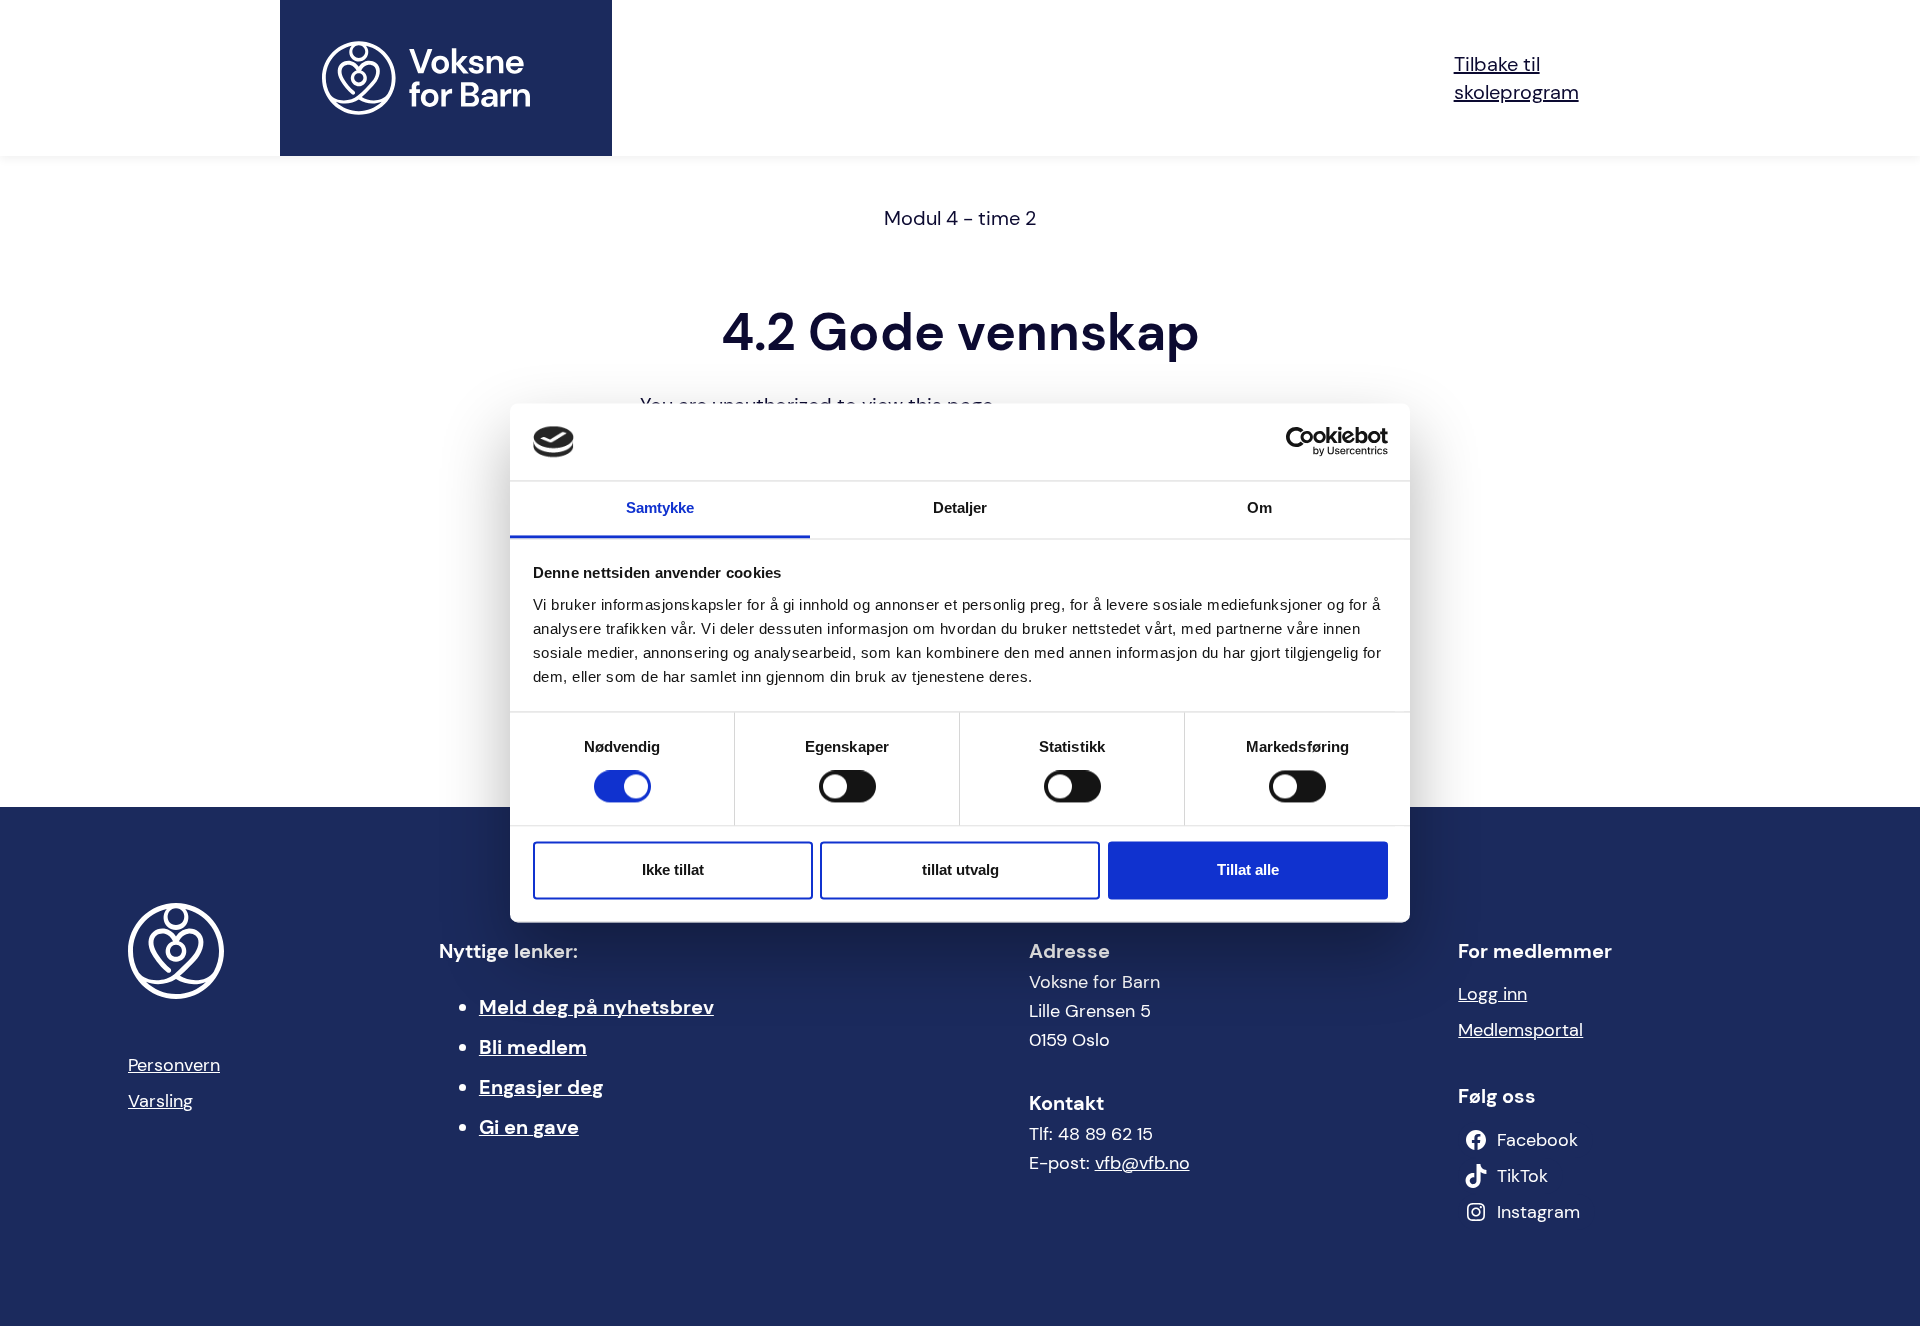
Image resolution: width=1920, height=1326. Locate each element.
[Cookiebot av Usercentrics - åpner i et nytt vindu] (1300, 442)
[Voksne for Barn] (446, 78)
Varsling (160, 1101)
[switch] (847, 787)
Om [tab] (1259, 507)
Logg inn (1492, 994)
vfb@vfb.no (1142, 1163)
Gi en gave (529, 1127)
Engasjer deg (541, 1087)
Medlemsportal (1520, 1030)
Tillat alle (1248, 869)
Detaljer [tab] (960, 507)
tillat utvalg (960, 869)
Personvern (174, 1065)
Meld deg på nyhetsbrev (596, 1007)
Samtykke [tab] (660, 507)
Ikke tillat (673, 869)
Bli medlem (533, 1047)
